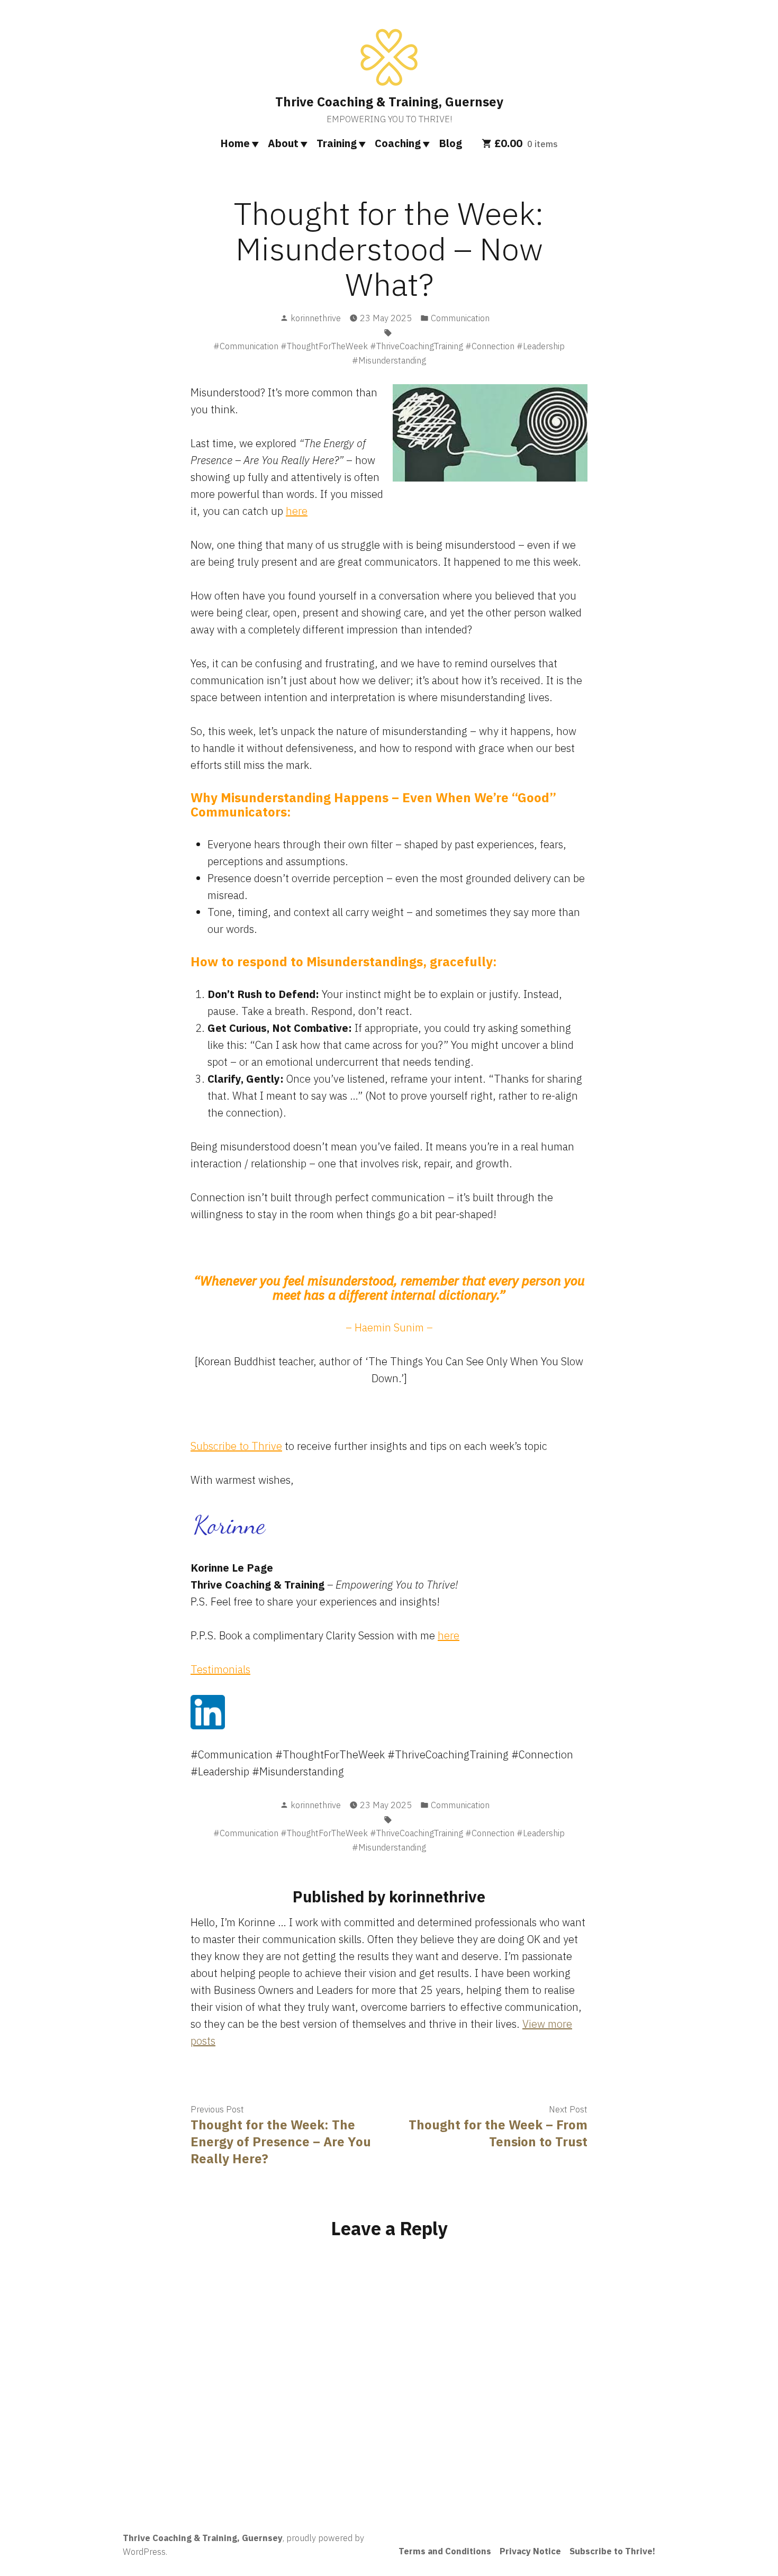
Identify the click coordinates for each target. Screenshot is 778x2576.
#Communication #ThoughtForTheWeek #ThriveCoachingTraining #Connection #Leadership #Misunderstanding (389, 353)
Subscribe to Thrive (236, 1446)
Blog (450, 143)
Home (235, 143)
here (297, 511)
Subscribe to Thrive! (612, 2551)
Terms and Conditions (445, 2551)
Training (337, 143)
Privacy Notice (530, 2551)
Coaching (398, 143)
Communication (460, 318)
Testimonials (220, 1669)
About (283, 143)
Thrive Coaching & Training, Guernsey (389, 102)
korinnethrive (316, 318)
